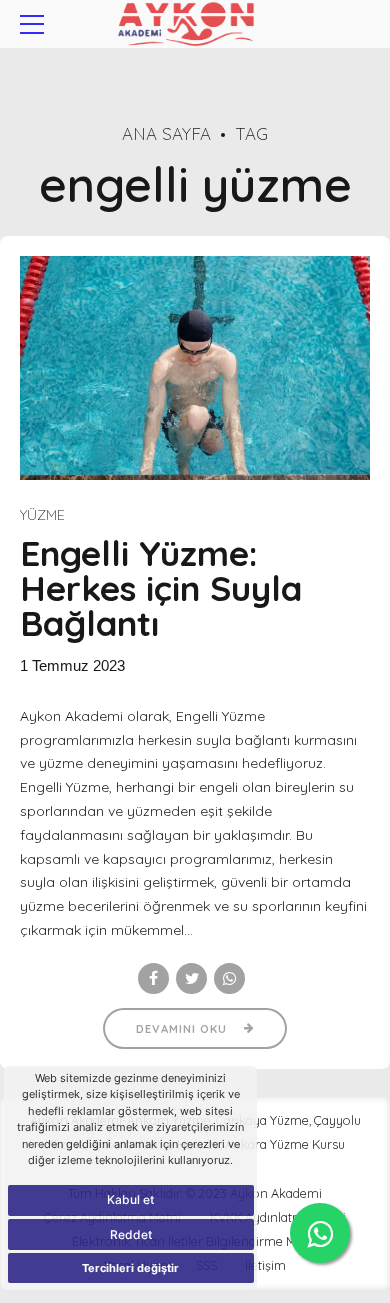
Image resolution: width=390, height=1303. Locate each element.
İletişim (265, 1265)
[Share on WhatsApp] (229, 978)
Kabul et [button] (130, 1199)
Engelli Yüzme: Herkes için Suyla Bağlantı (161, 588)
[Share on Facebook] (153, 978)
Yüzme (42, 515)
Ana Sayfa (166, 133)
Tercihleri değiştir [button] (130, 1268)
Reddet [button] (131, 1234)
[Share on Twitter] (191, 978)
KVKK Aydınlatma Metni (278, 1217)
